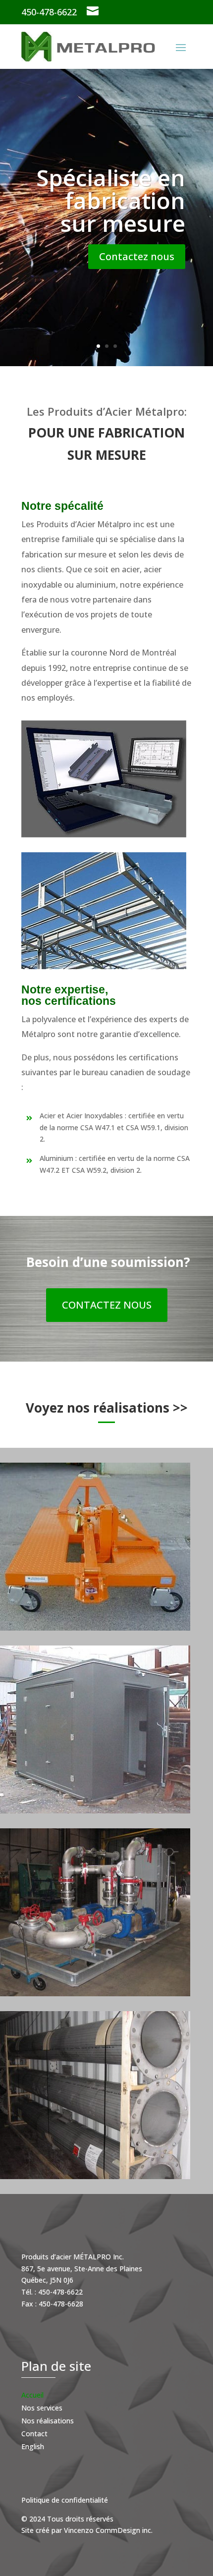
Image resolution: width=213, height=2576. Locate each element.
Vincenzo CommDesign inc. (108, 2530)
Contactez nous (137, 256)
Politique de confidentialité (65, 2500)
